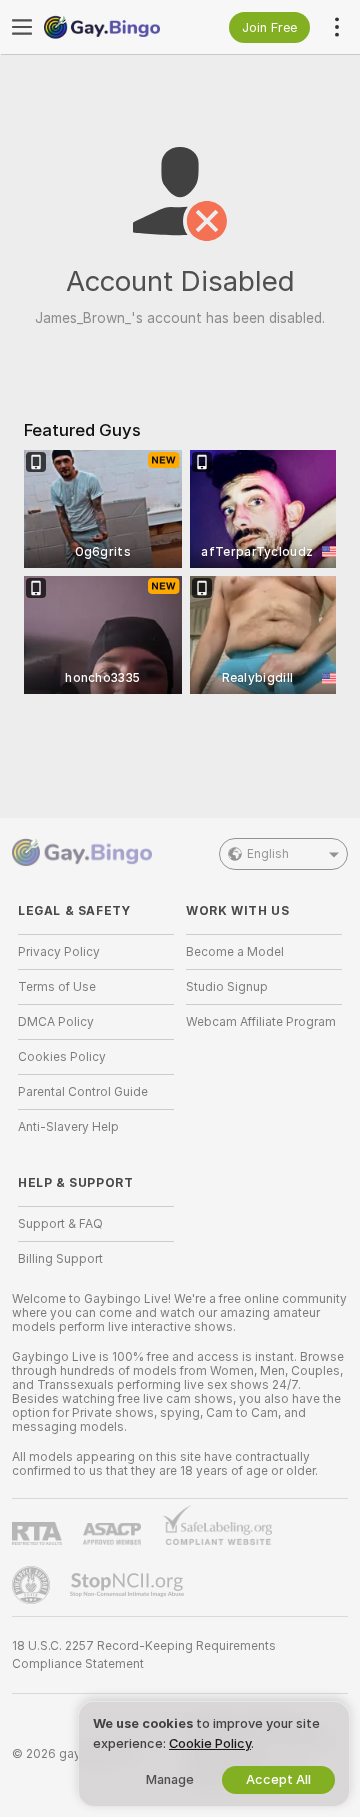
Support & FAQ (60, 1224)
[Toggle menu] (22, 27)
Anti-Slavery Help (68, 1127)
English (268, 854)
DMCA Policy (56, 1022)
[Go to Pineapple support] (33, 1585)
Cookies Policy (62, 1057)
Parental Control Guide (83, 1092)
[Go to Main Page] (112, 27)
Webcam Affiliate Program (261, 1022)
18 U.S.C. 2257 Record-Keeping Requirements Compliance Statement (144, 1655)
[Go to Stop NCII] (129, 1585)
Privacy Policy (59, 952)
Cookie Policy (210, 1743)
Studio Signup (227, 987)
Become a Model (235, 952)
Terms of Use (57, 987)
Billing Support (60, 1259)
